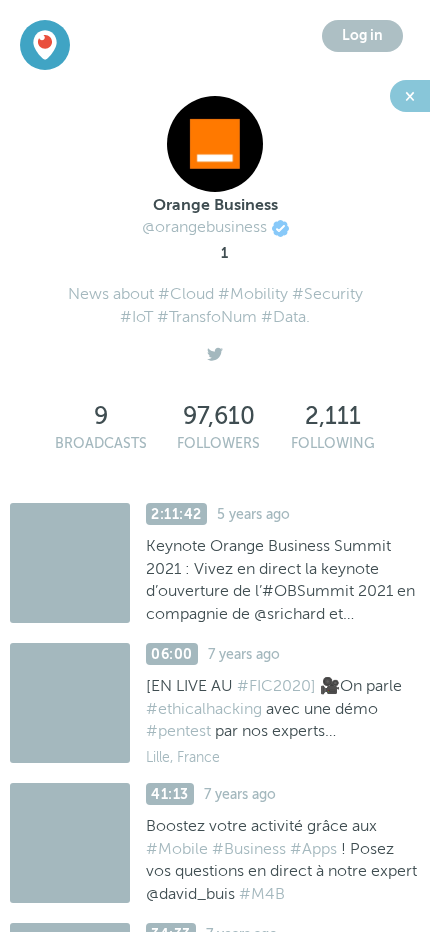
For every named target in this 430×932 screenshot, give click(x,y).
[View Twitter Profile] (215, 349)
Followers (218, 443)
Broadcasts (101, 443)
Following (333, 443)
